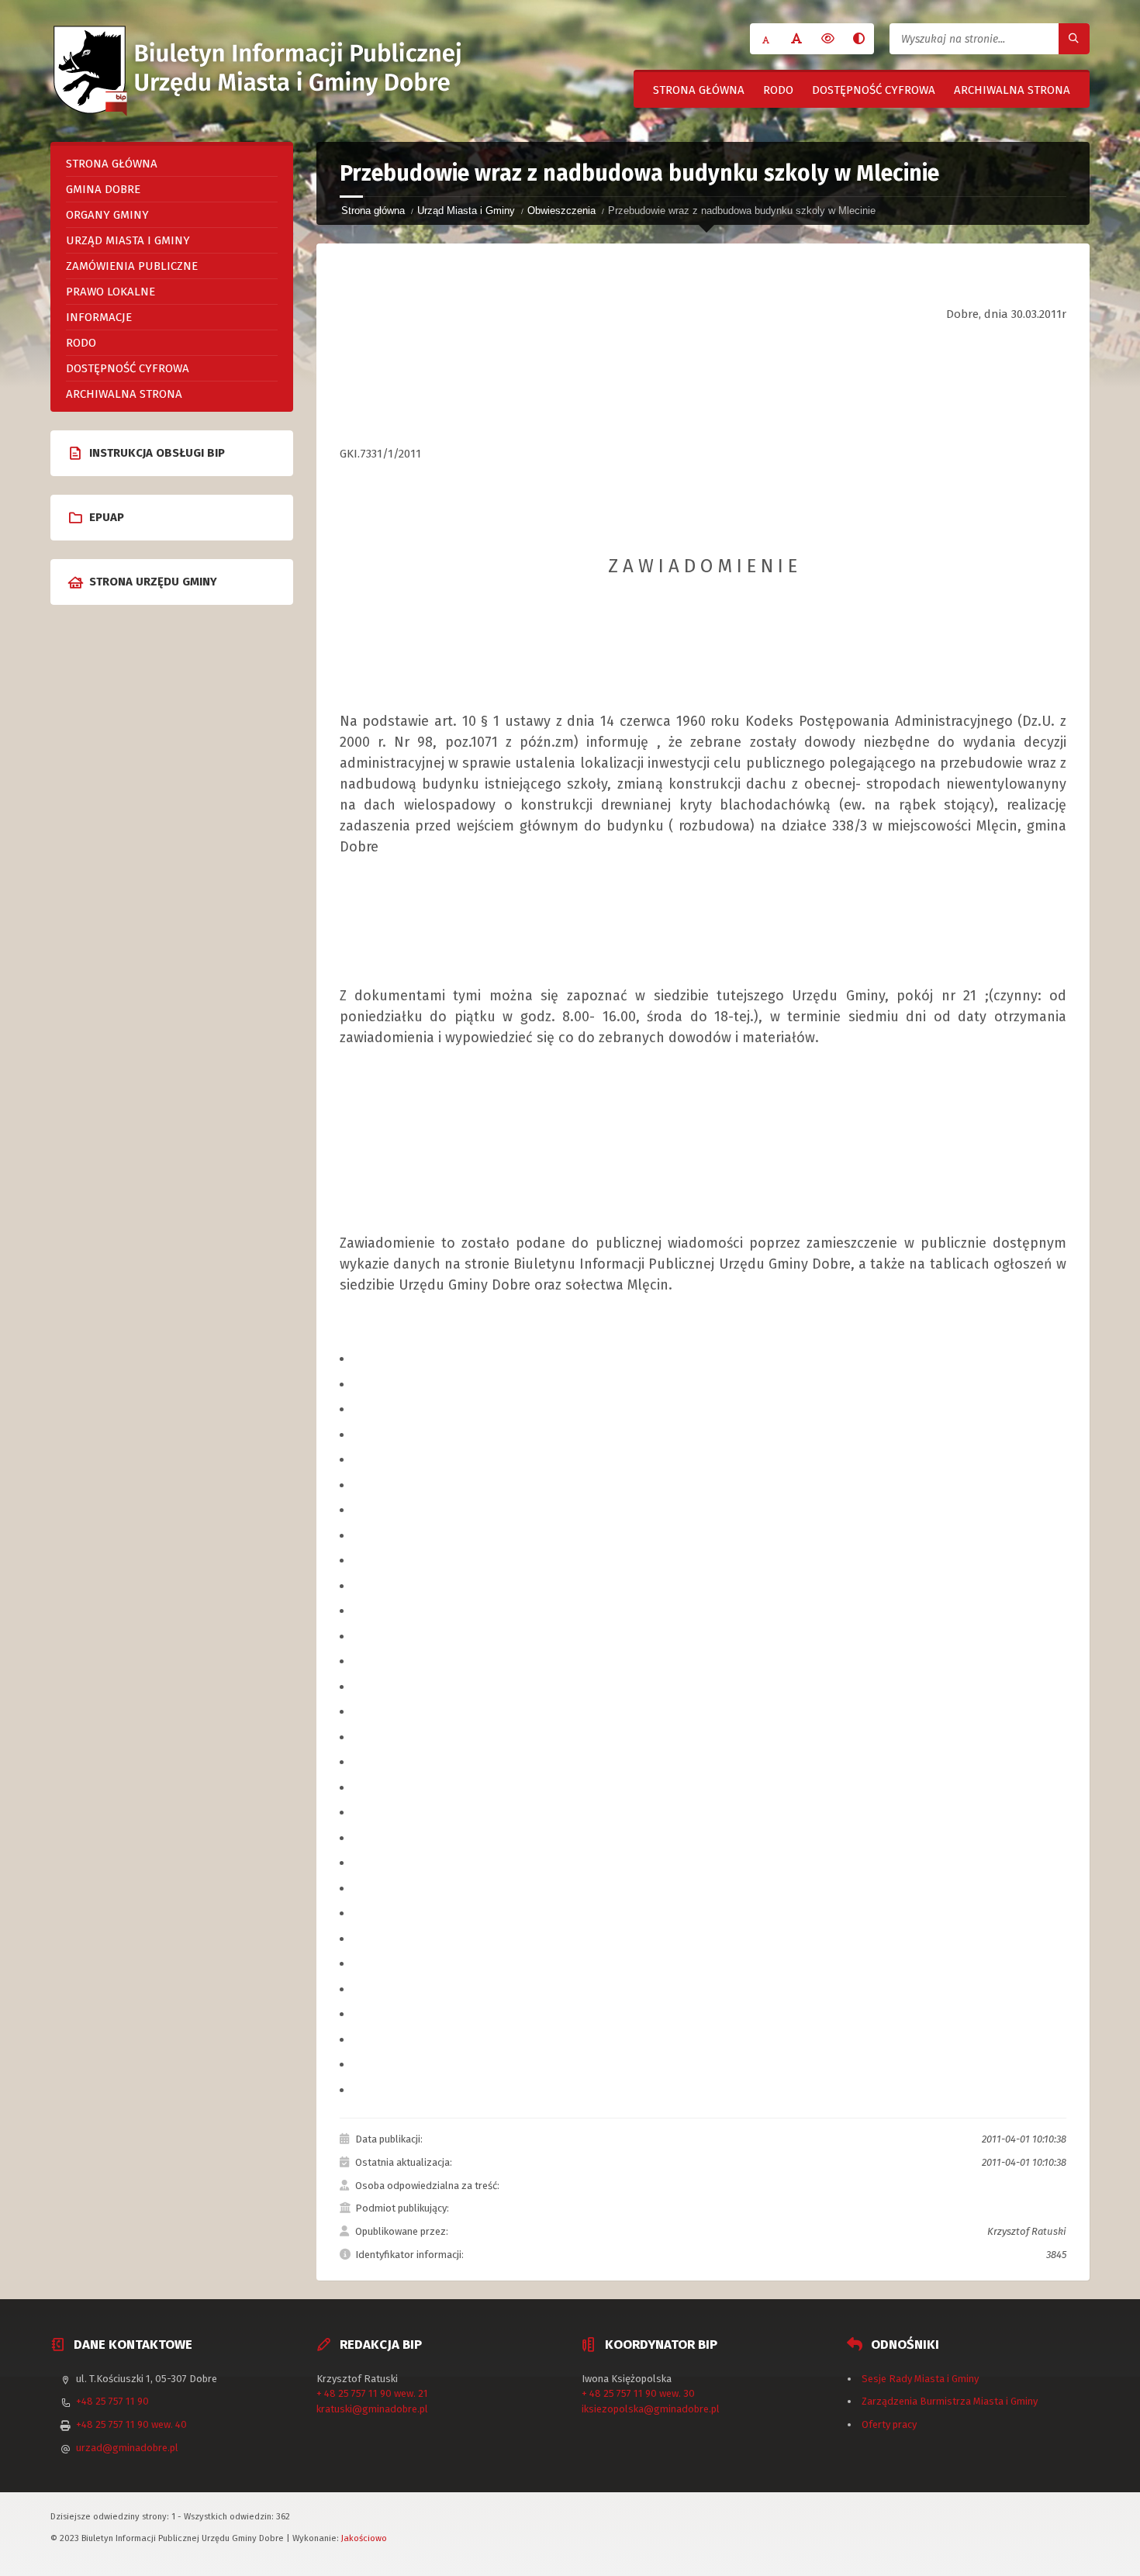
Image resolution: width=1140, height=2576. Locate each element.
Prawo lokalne (111, 292)
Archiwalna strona (1012, 90)
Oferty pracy (889, 2424)
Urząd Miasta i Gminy (466, 211)
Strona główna (699, 90)
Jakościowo (364, 2538)
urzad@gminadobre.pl (127, 2448)
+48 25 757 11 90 (112, 2401)
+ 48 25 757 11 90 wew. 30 (638, 2393)
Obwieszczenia (561, 211)
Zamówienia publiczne (132, 266)
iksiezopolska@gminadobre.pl (651, 2409)
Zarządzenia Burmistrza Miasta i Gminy (950, 2401)
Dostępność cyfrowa (874, 90)
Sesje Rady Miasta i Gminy (920, 2379)
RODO (778, 90)
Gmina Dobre (103, 189)
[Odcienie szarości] (858, 39)
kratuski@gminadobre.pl (372, 2409)
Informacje (99, 317)
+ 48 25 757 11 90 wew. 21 (372, 2393)
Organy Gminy (107, 215)
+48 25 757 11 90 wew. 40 (131, 2424)
